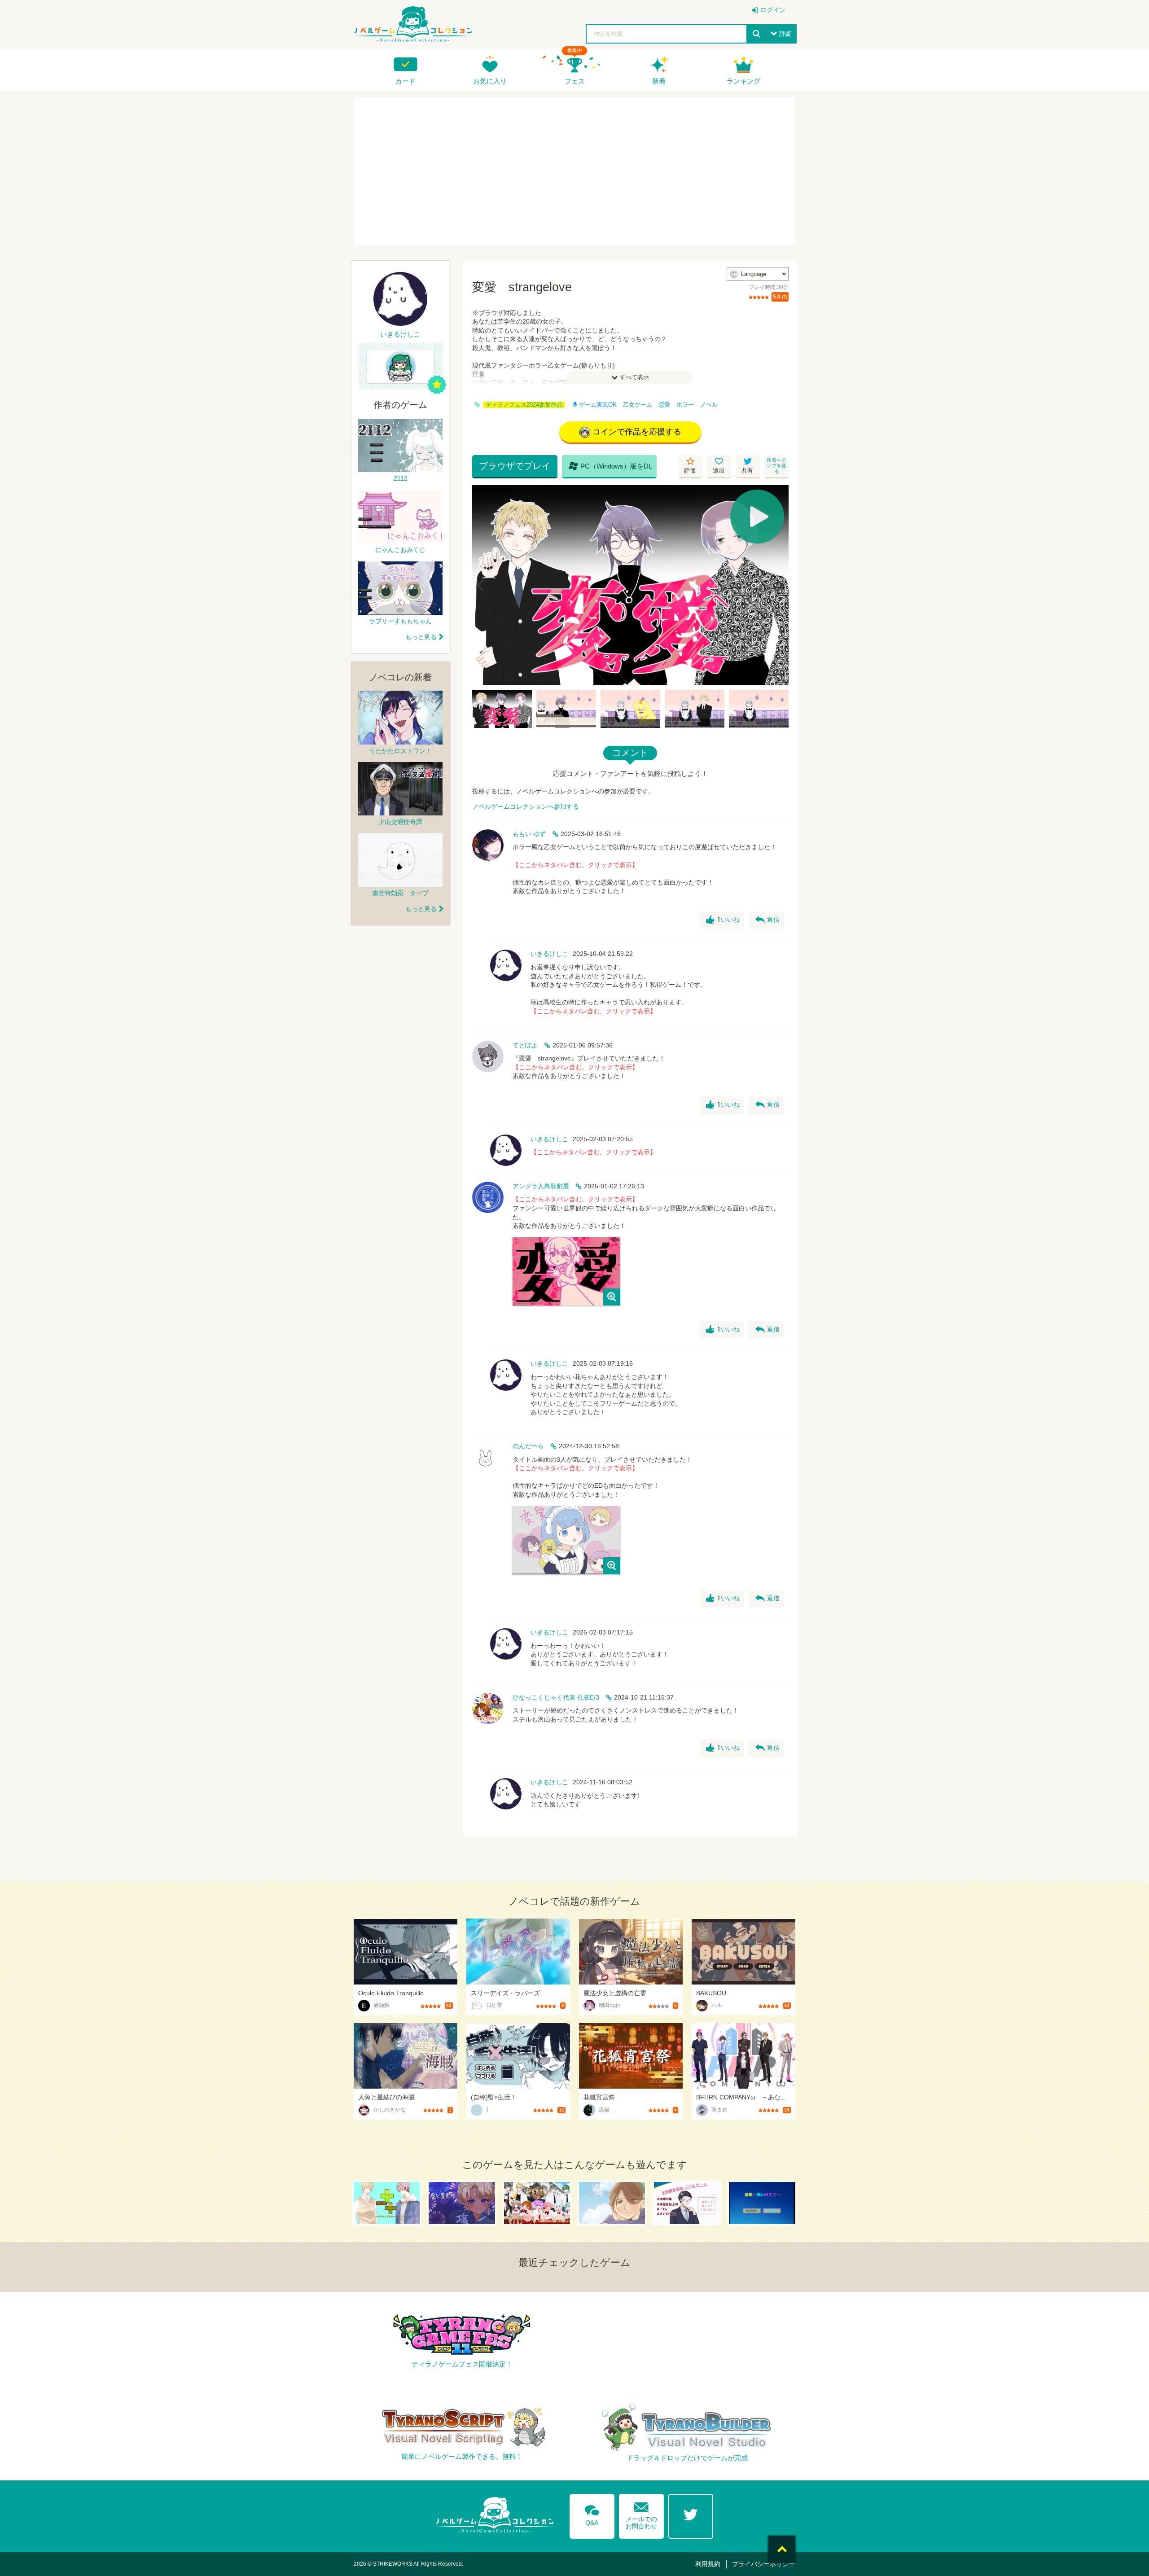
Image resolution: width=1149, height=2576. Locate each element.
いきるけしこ (549, 954)
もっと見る (421, 637)
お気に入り (490, 81)
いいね (723, 920)
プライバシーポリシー (763, 2564)
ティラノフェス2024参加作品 (524, 405)
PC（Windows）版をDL (610, 466)
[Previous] (482, 585)
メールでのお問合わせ (641, 2514)
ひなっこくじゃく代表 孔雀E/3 (556, 1697)
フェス (575, 81)
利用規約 (708, 2564)
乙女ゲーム (638, 405)
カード (406, 81)
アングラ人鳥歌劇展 (541, 1186)
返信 (767, 920)
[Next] (779, 585)
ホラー (685, 405)
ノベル (709, 405)
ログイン (773, 10)
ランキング (743, 81)
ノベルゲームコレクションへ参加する (526, 806)
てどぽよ (525, 1045)
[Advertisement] (574, 171)
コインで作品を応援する (637, 432)
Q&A (592, 2514)
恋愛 (664, 405)
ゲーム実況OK (598, 405)
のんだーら (528, 1446)
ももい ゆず (529, 834)
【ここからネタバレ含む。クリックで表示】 (575, 865)
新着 (659, 81)
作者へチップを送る (776, 466)
